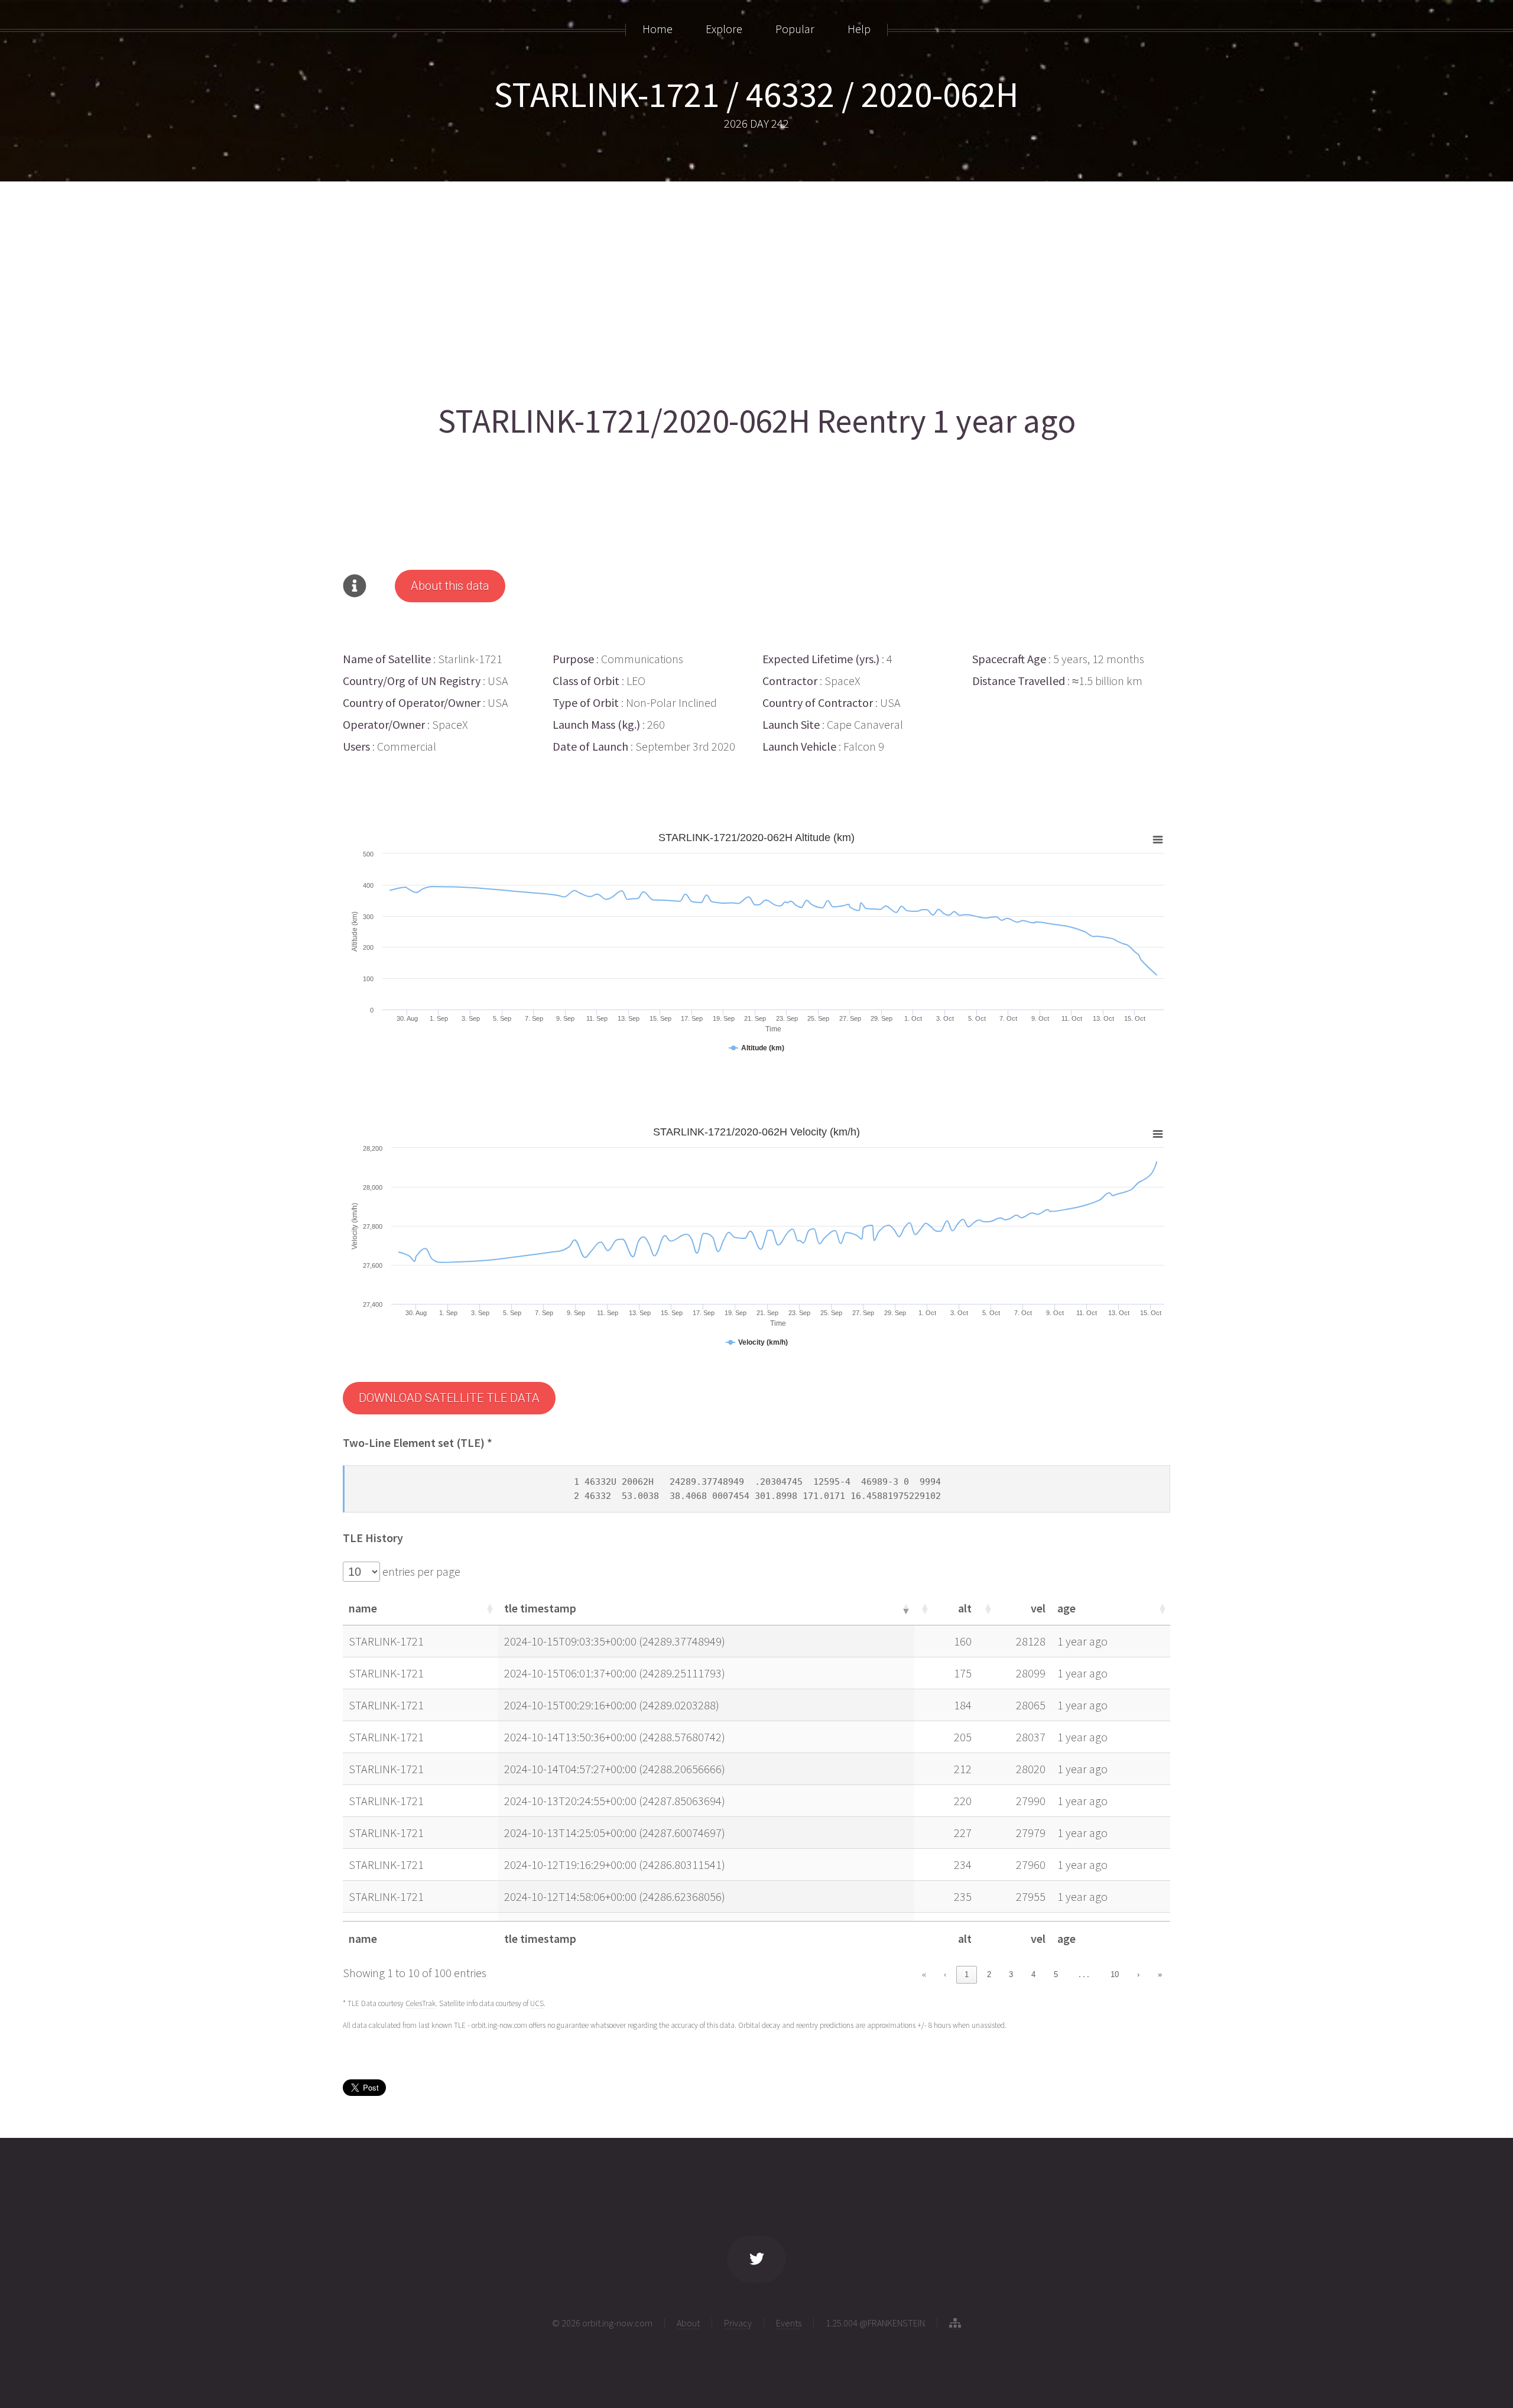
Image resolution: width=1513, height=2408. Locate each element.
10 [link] (1115, 1974)
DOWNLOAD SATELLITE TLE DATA (449, 1398)
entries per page (420, 1571)
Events (789, 2323)
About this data (450, 586)
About (688, 2323)
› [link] (1138, 1974)
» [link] (1160, 1974)
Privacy (738, 2323)
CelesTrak (421, 2003)
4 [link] (1033, 1974)
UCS (537, 2003)
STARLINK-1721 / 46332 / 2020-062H (756, 94)
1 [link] (967, 1974)
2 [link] (989, 1974)
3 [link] (1011, 1974)
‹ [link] (945, 1974)
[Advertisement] (697, 288)
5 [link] (1056, 1974)
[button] (489, 1608)
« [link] (924, 1974)
